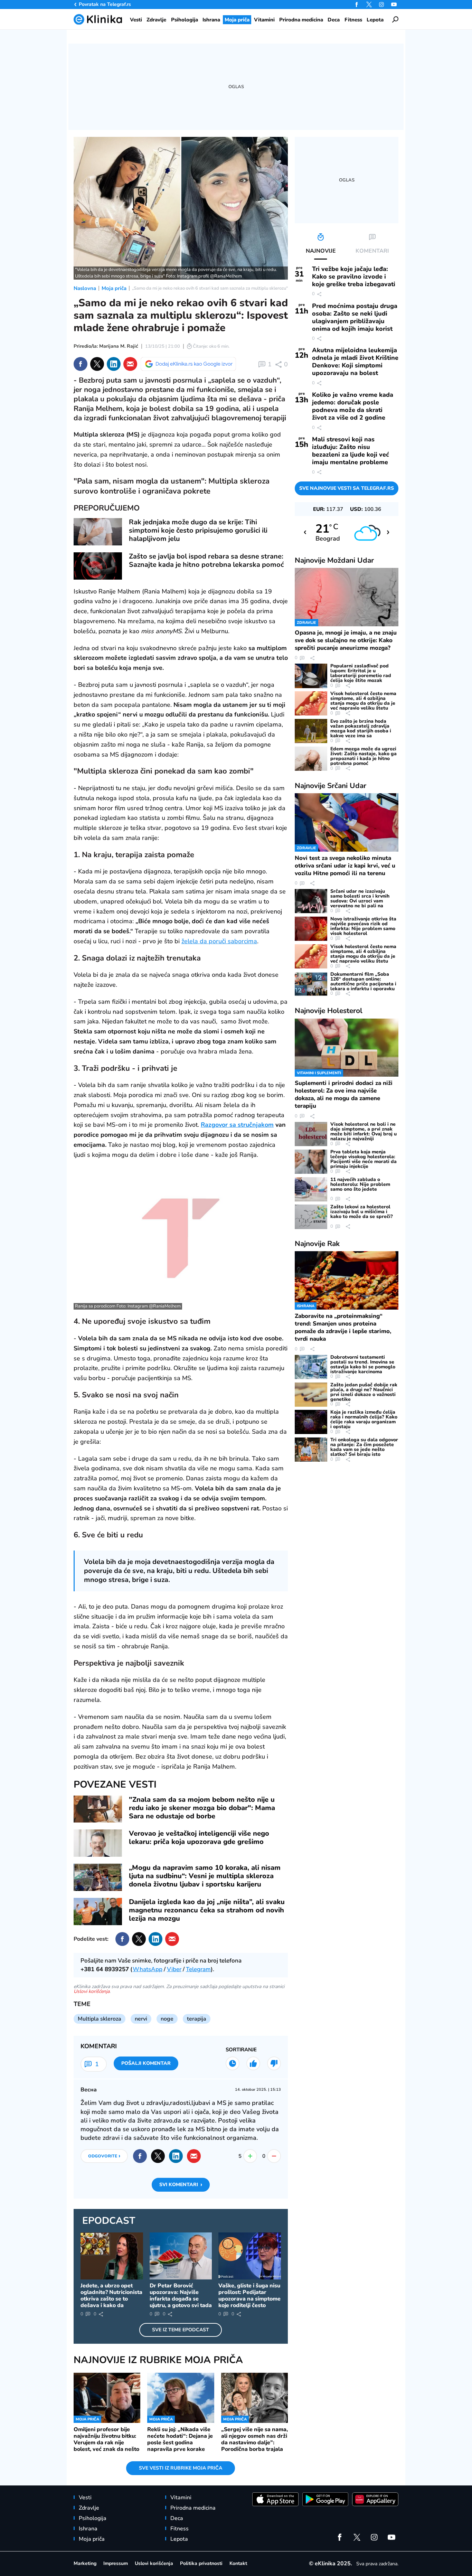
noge (167, 2019)
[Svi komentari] (233, 2063)
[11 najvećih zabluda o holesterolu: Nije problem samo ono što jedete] (311, 1189)
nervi (141, 2019)
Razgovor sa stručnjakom (237, 1125)
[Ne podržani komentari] (274, 2063)
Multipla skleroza (100, 2019)
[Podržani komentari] (253, 2063)
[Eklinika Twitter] (369, 4)
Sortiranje (241, 2050)
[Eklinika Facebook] (357, 4)
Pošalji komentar (146, 2063)
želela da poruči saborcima (219, 941)
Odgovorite (104, 2156)
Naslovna (85, 288)
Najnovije (334, 560)
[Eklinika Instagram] (381, 4)
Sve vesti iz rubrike (181, 2468)
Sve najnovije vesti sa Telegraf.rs (347, 488)
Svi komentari (181, 2185)
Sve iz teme (181, 2330)
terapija (197, 2019)
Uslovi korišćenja (92, 1991)
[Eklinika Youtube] (394, 4)
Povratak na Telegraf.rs (105, 4)
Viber (174, 1969)
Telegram (198, 1969)
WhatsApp (148, 1969)
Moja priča (114, 288)
